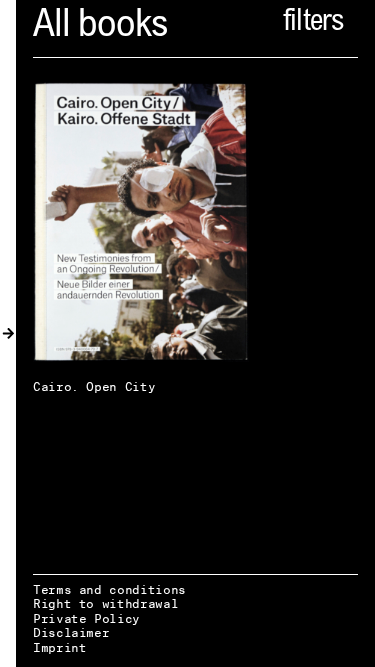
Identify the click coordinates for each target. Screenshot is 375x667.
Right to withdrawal (105, 603)
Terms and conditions (109, 589)
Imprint (59, 647)
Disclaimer (71, 632)
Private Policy (86, 618)
